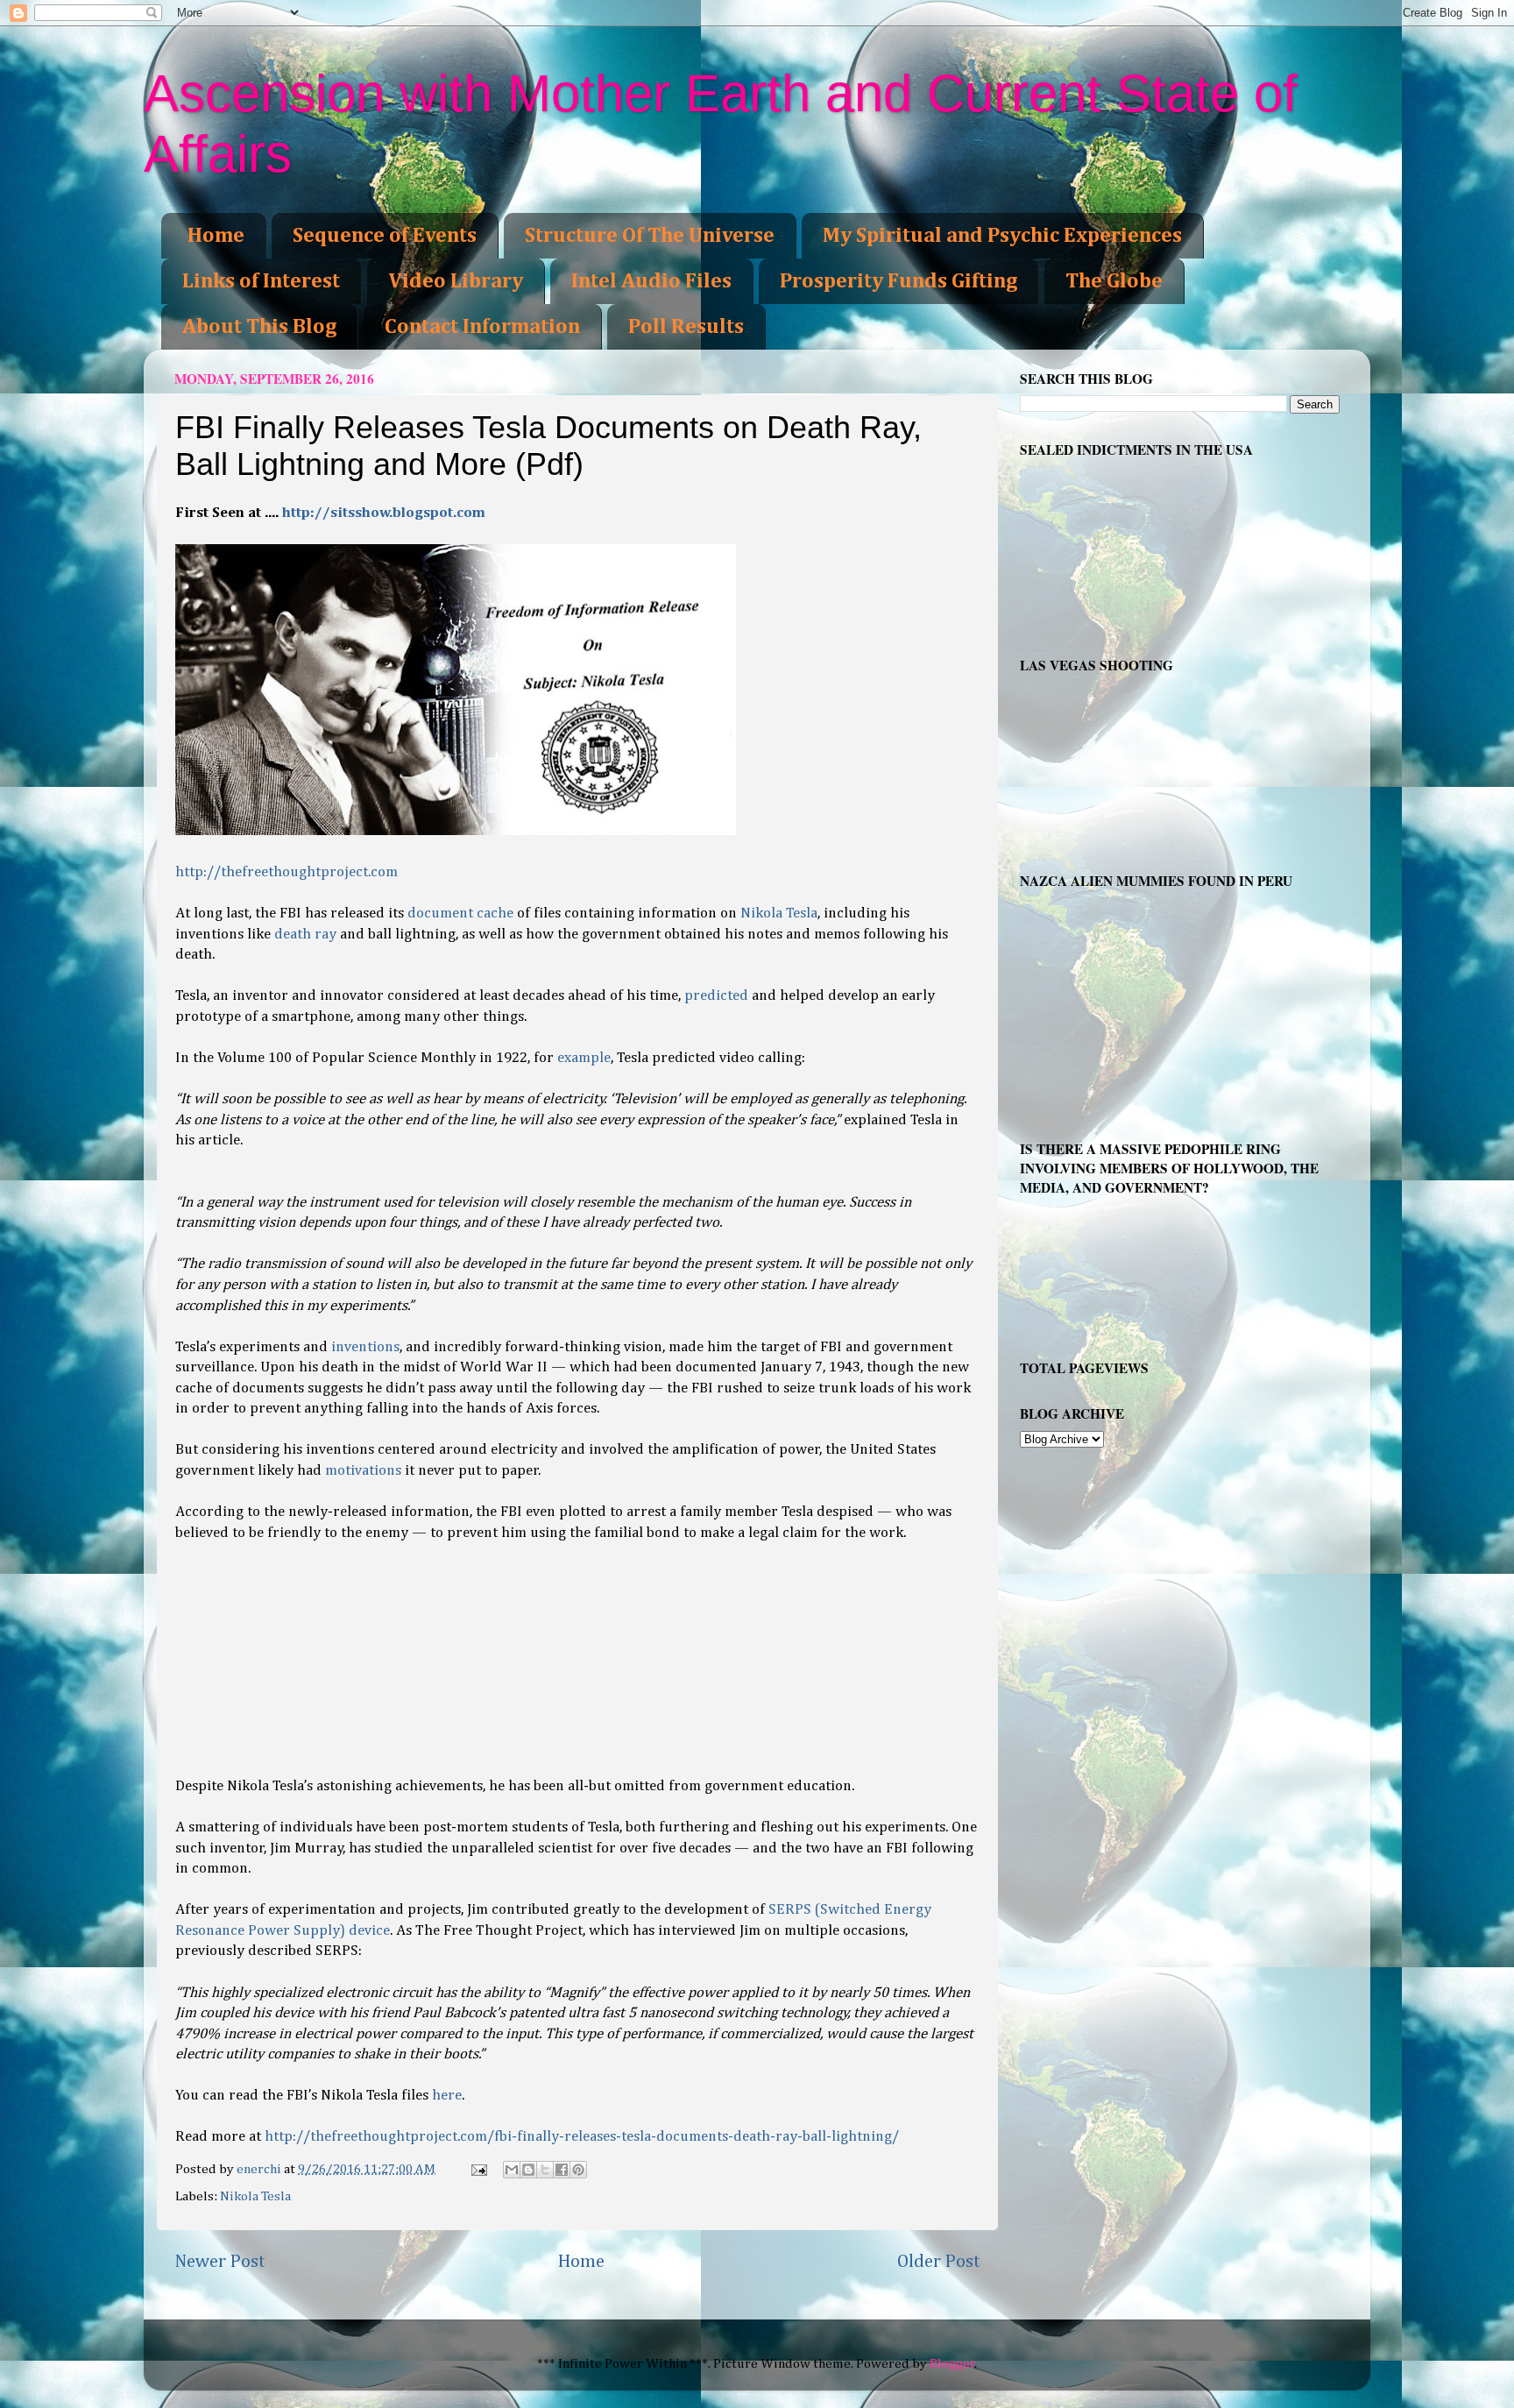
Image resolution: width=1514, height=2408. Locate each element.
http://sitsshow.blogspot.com (384, 513)
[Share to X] (545, 2170)
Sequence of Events (385, 236)
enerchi (260, 2169)
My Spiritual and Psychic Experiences (1002, 236)
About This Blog (259, 327)
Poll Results (686, 327)
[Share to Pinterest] (578, 2170)
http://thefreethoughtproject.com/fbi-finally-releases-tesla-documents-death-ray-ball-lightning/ (582, 2137)
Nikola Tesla (255, 2196)
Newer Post (220, 2262)
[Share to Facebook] (562, 2170)
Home (216, 236)
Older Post (939, 2262)
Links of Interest (261, 281)
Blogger (952, 2364)
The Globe (1114, 281)
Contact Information (482, 327)
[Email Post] (478, 2169)
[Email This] (512, 2170)
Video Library (456, 281)
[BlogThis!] (528, 2170)
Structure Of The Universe (650, 236)
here (447, 2096)
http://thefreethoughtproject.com (287, 872)
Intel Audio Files (651, 281)
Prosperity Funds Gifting (898, 281)
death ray (305, 935)
